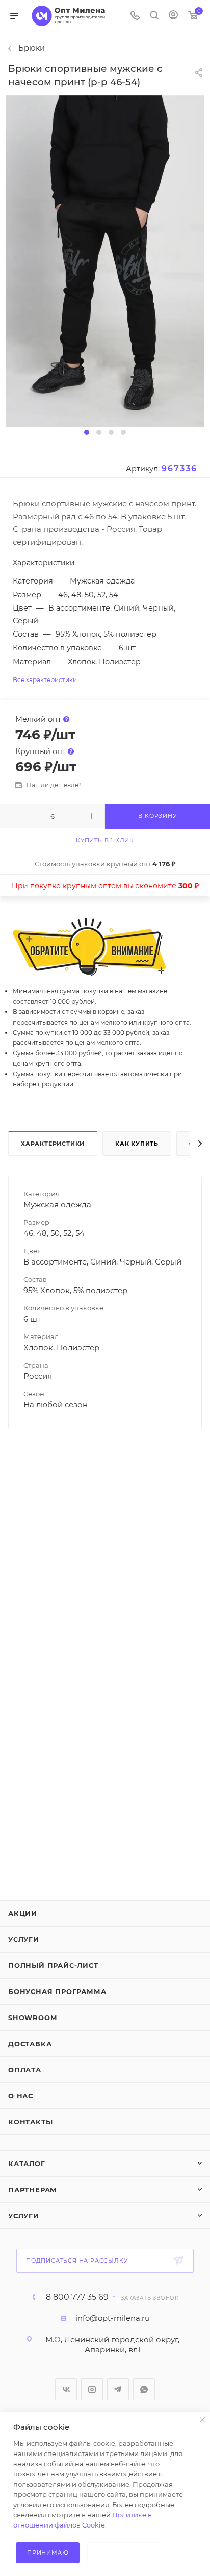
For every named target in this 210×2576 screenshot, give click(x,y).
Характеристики (53, 1144)
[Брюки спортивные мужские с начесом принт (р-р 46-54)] (105, 261)
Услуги (24, 1939)
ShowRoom (32, 2018)
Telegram (118, 2389)
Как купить (137, 1144)
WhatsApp (144, 2389)
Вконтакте (66, 2389)
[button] (87, 432)
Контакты (30, 2122)
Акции (23, 1913)
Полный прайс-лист (53, 1965)
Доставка (30, 2044)
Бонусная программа (57, 1991)
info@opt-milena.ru (113, 2318)
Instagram (92, 2389)
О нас (21, 2096)
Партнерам (33, 2190)
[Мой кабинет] (173, 16)
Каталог (27, 2164)
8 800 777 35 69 (77, 2297)
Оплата (25, 2070)
